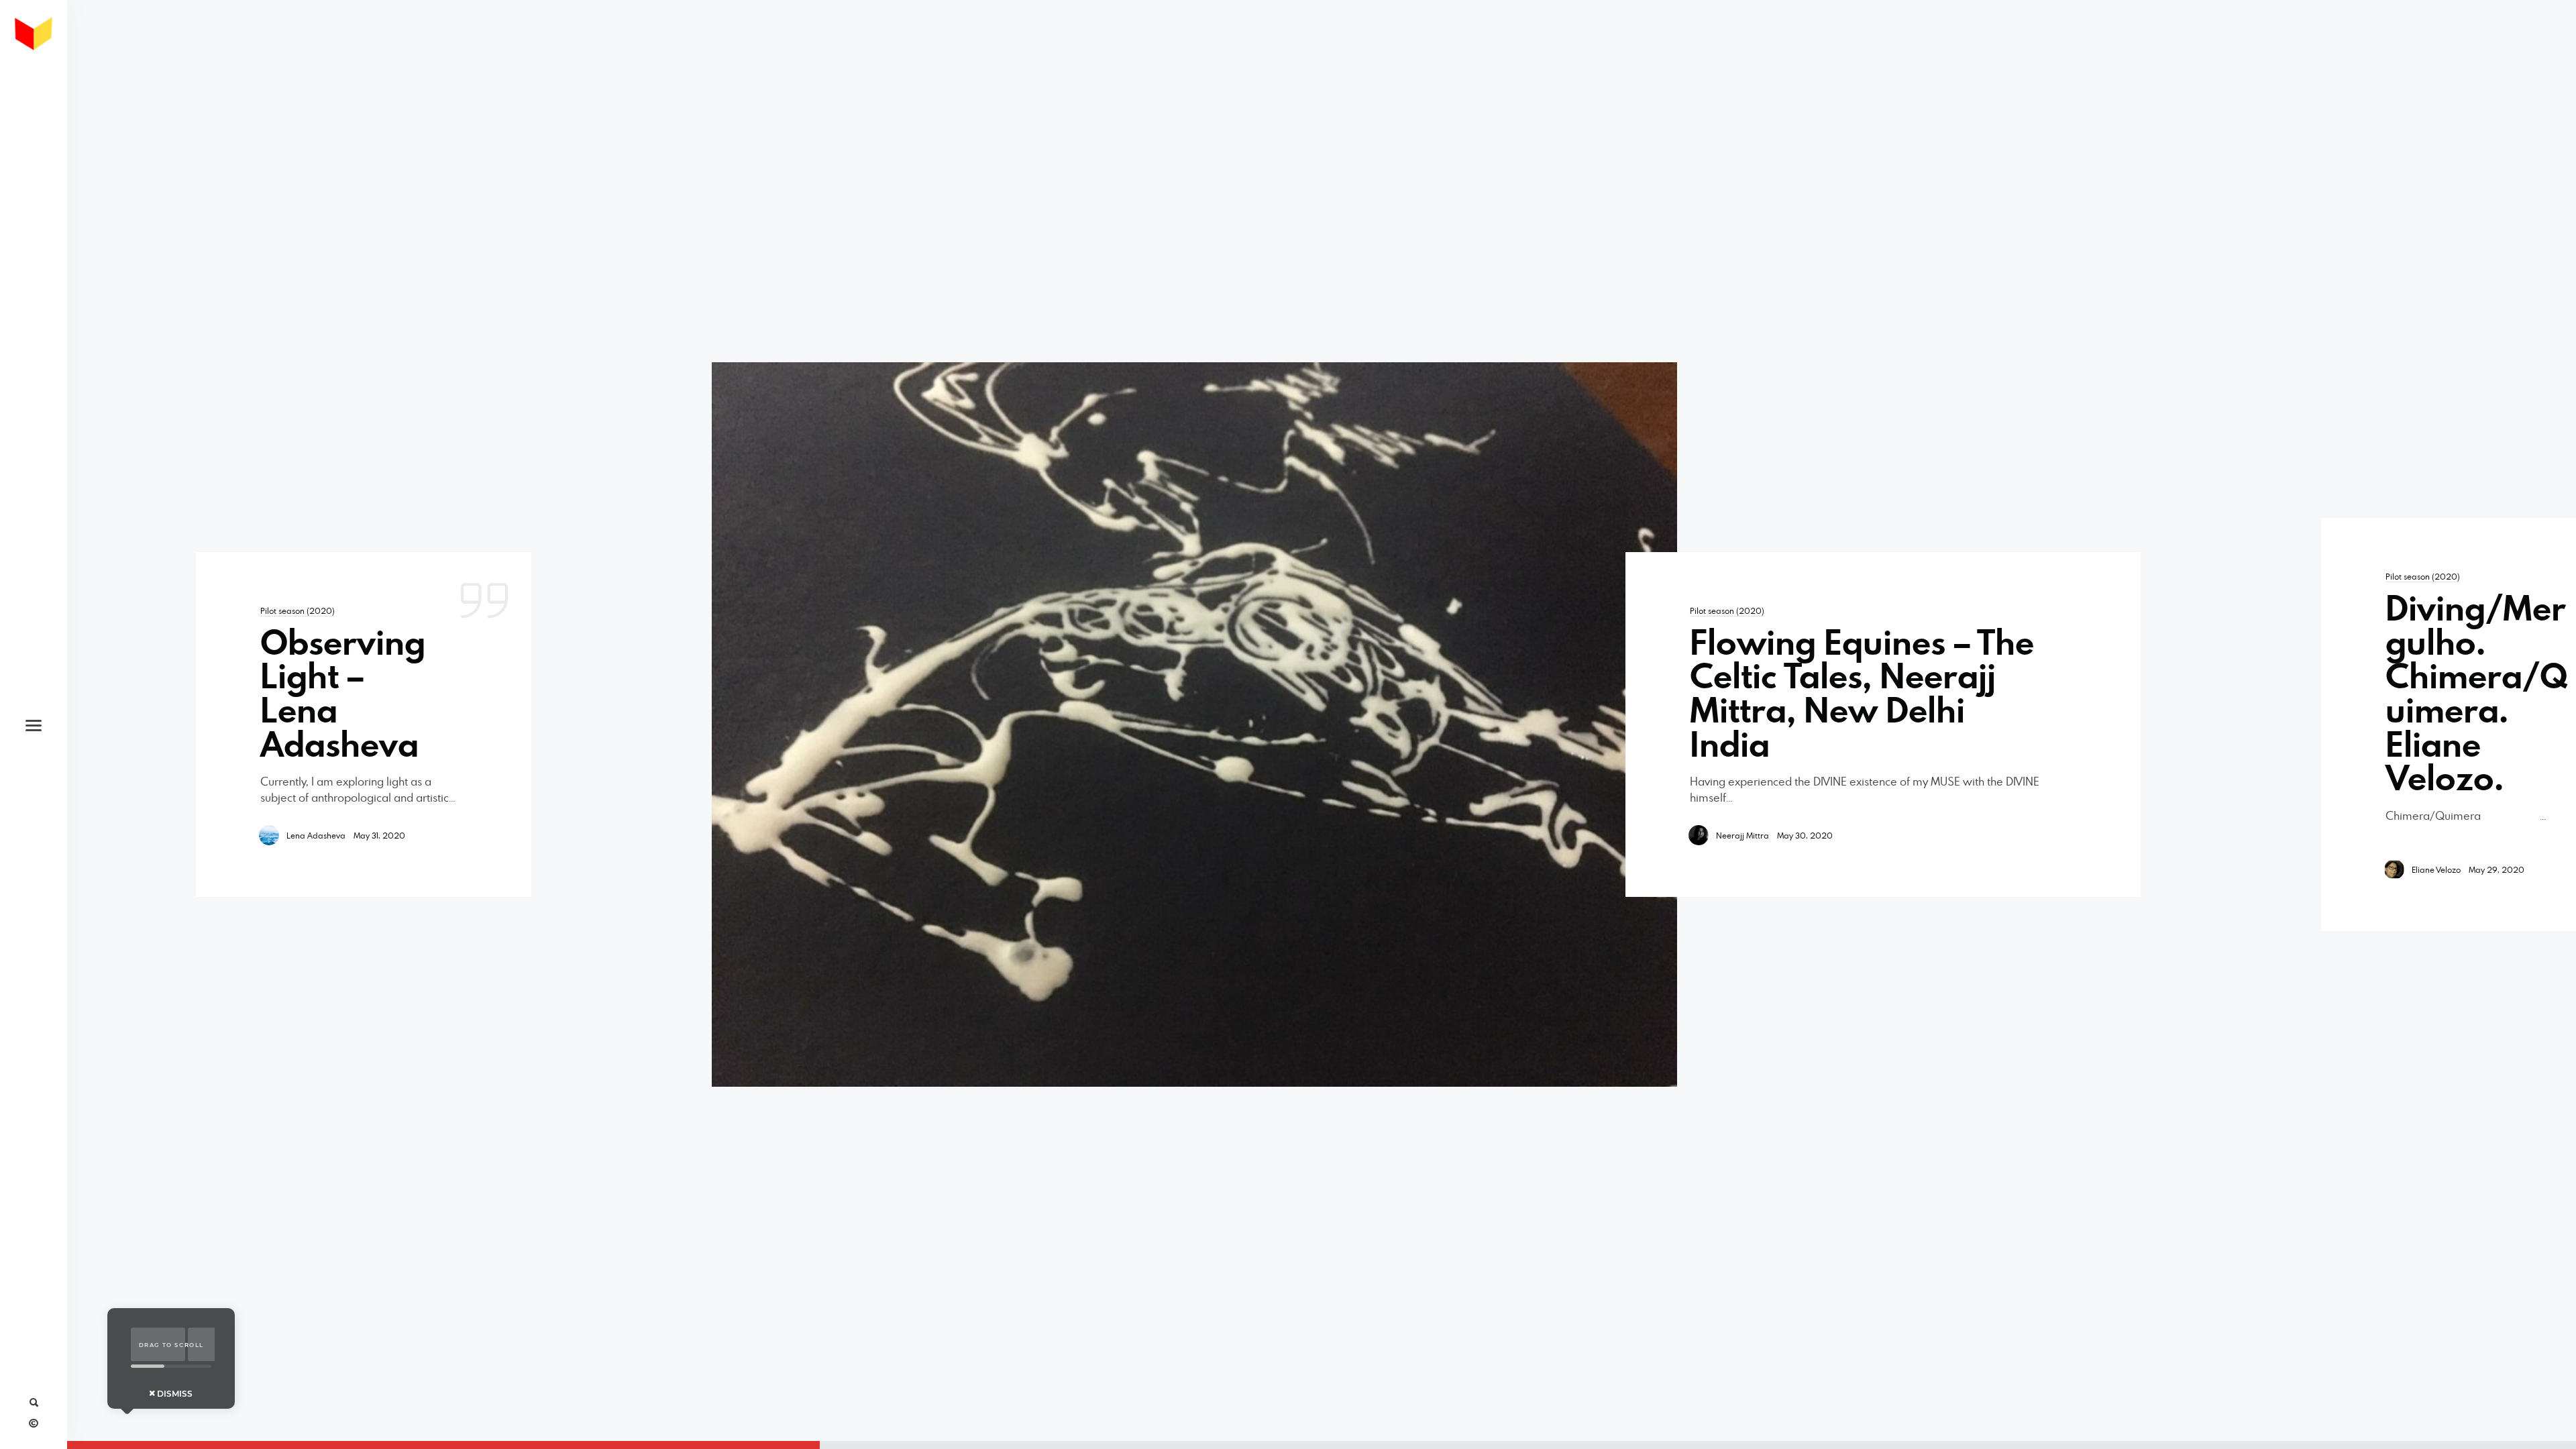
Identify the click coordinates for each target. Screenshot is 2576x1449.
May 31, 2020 (379, 835)
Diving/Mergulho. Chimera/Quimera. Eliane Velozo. (2476, 693)
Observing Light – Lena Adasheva (343, 693)
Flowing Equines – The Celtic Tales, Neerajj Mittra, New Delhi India (1862, 693)
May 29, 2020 (2497, 869)
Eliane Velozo (2436, 869)
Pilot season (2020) (298, 610)
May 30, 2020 (1805, 835)
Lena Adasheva (316, 835)
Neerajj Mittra (1742, 835)
